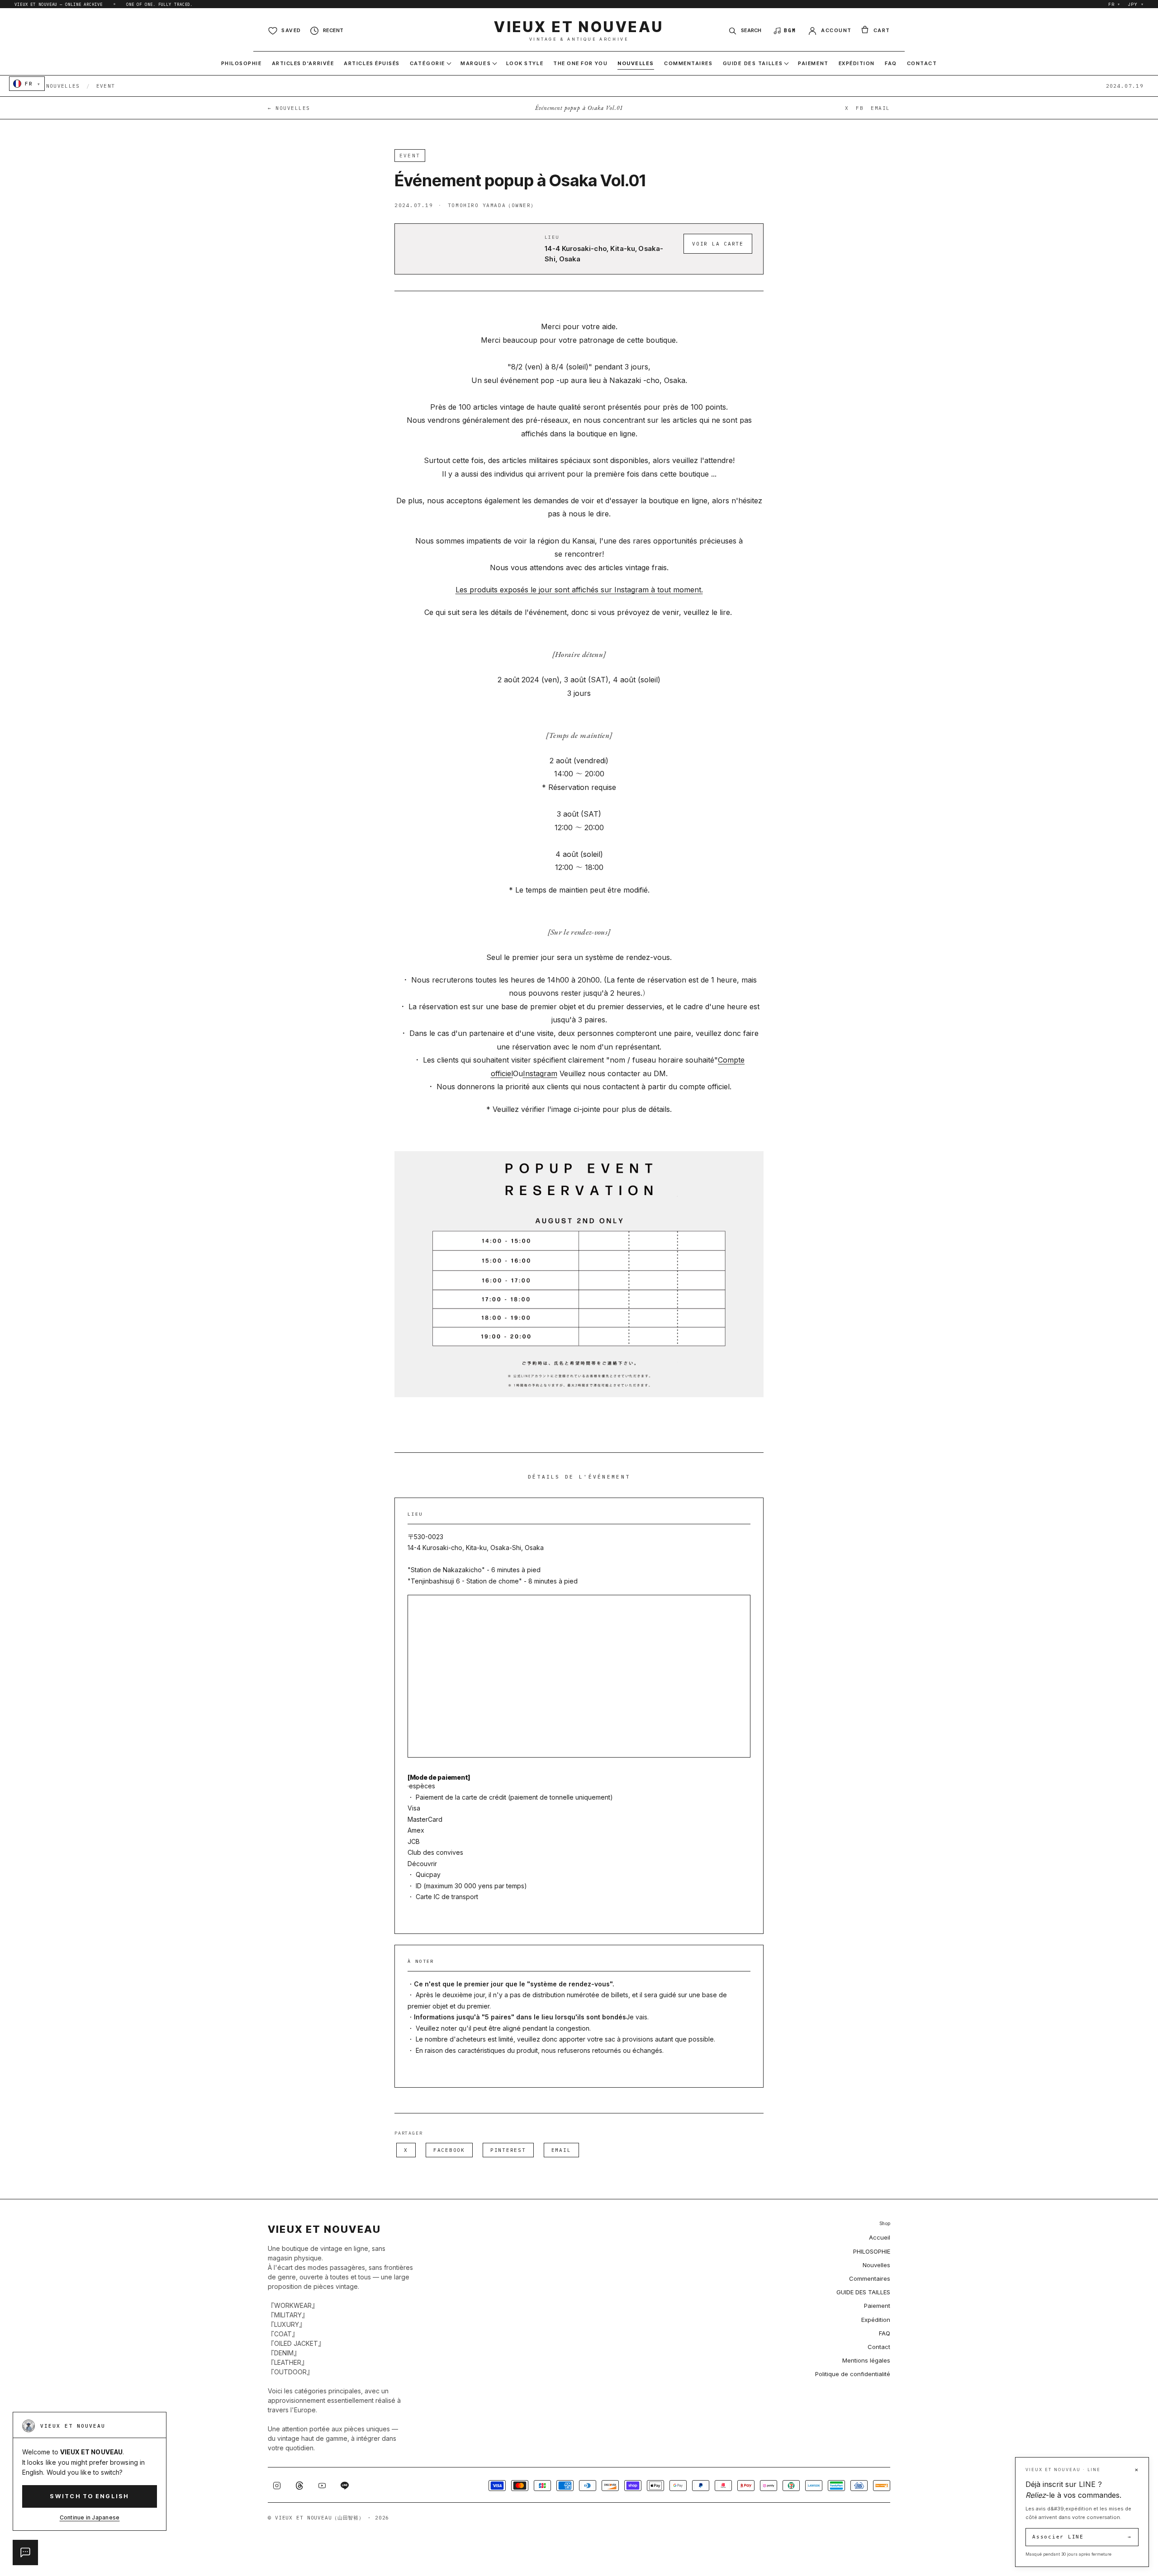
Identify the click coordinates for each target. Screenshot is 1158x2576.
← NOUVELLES (289, 108)
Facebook (449, 2150)
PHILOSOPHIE (872, 2251)
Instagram (540, 1073)
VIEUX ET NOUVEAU (579, 31)
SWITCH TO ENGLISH (89, 2496)
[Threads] (299, 2486)
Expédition (876, 2320)
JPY (1136, 4)
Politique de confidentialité (853, 2374)
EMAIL (880, 108)
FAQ (885, 2333)
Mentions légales (866, 2360)
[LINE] (345, 2486)
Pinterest (508, 2150)
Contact (879, 2347)
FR (1114, 4)
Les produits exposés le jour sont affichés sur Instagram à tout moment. (579, 590)
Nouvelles (876, 2265)
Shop (885, 2224)
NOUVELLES (63, 86)
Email (561, 2150)
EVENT (106, 86)
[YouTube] (322, 2486)
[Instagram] (277, 2486)
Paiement (877, 2306)
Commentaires (870, 2278)
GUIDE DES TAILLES (863, 2292)
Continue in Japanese (90, 2517)
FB (860, 108)
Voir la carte (718, 244)
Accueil (880, 2237)
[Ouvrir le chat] (25, 2552)
